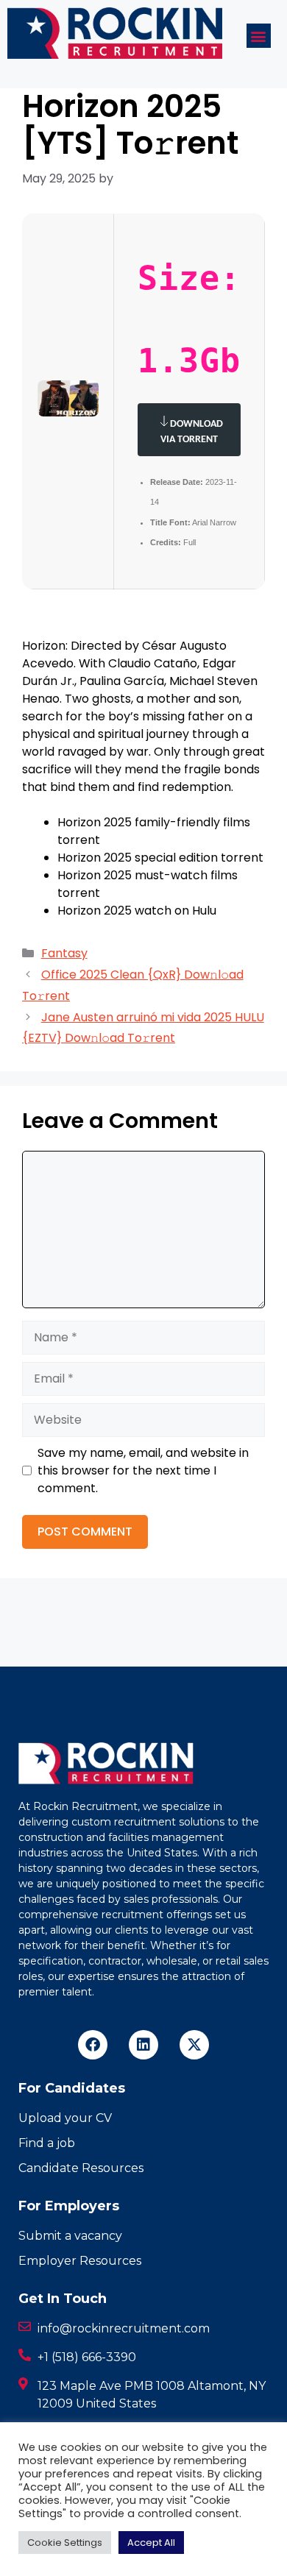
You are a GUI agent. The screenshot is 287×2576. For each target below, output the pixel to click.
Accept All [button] (151, 2543)
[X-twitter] (194, 2045)
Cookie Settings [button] (65, 2543)
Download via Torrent (192, 432)
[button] (259, 36)
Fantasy (64, 953)
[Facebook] (93, 2045)
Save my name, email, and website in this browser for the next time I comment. (143, 1470)
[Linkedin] (143, 2045)
